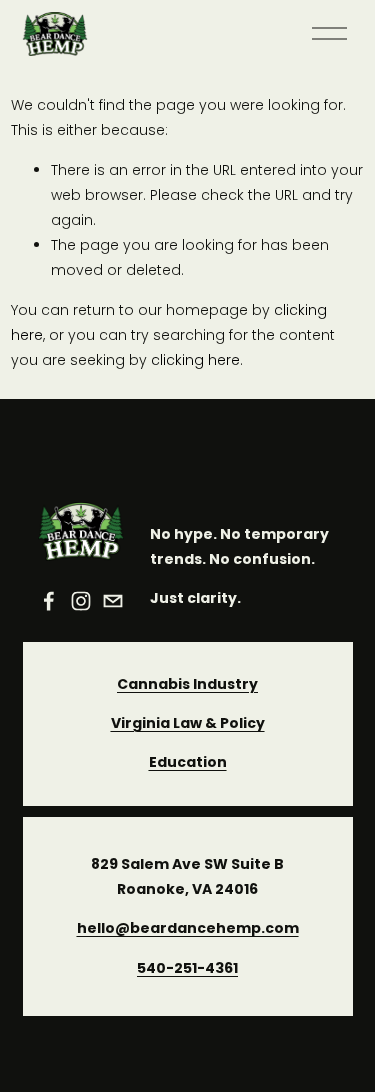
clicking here (195, 360)
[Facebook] (49, 601)
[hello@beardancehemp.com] (113, 601)
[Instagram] (81, 601)
